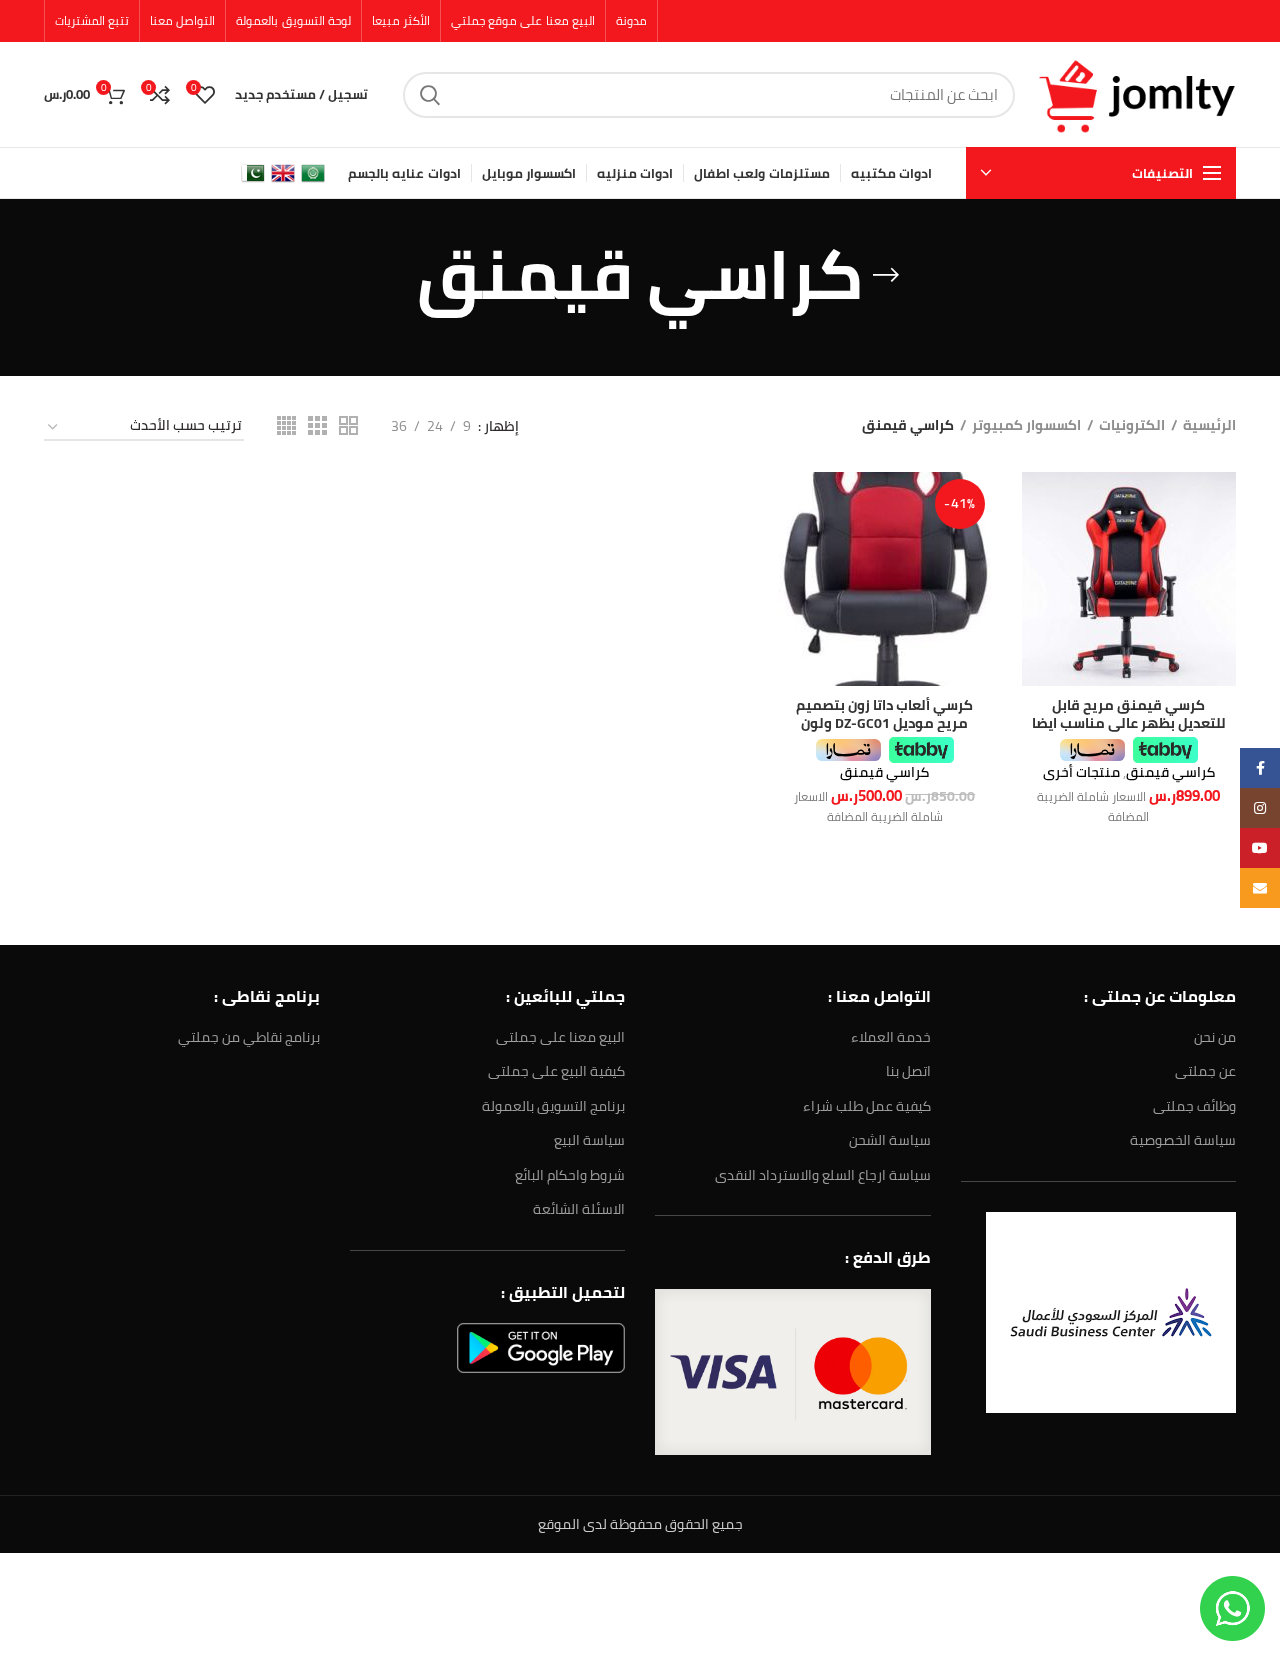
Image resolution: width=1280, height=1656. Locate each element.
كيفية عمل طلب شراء (867, 1106)
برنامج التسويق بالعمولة (553, 1106)
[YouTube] (1260, 848)
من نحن (1215, 1037)
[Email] (1260, 888)
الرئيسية (1209, 426)
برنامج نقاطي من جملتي (249, 1037)
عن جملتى (1205, 1071)
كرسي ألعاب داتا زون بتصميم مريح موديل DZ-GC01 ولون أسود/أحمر (884, 723)
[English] (283, 172)
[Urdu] (253, 172)
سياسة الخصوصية (1183, 1140)
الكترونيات (1132, 426)
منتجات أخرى (1081, 772)
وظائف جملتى (1194, 1106)
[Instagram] (1260, 808)
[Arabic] (313, 172)
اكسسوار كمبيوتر (1026, 426)
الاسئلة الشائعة (579, 1209)
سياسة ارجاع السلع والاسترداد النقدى (823, 1175)
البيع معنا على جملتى (560, 1037)
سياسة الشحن (890, 1140)
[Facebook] (1260, 768)
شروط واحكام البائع (570, 1175)
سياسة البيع (589, 1140)
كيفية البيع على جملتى (556, 1071)
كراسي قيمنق (1170, 772)
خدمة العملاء (891, 1037)
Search (430, 95)
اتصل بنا (908, 1071)
